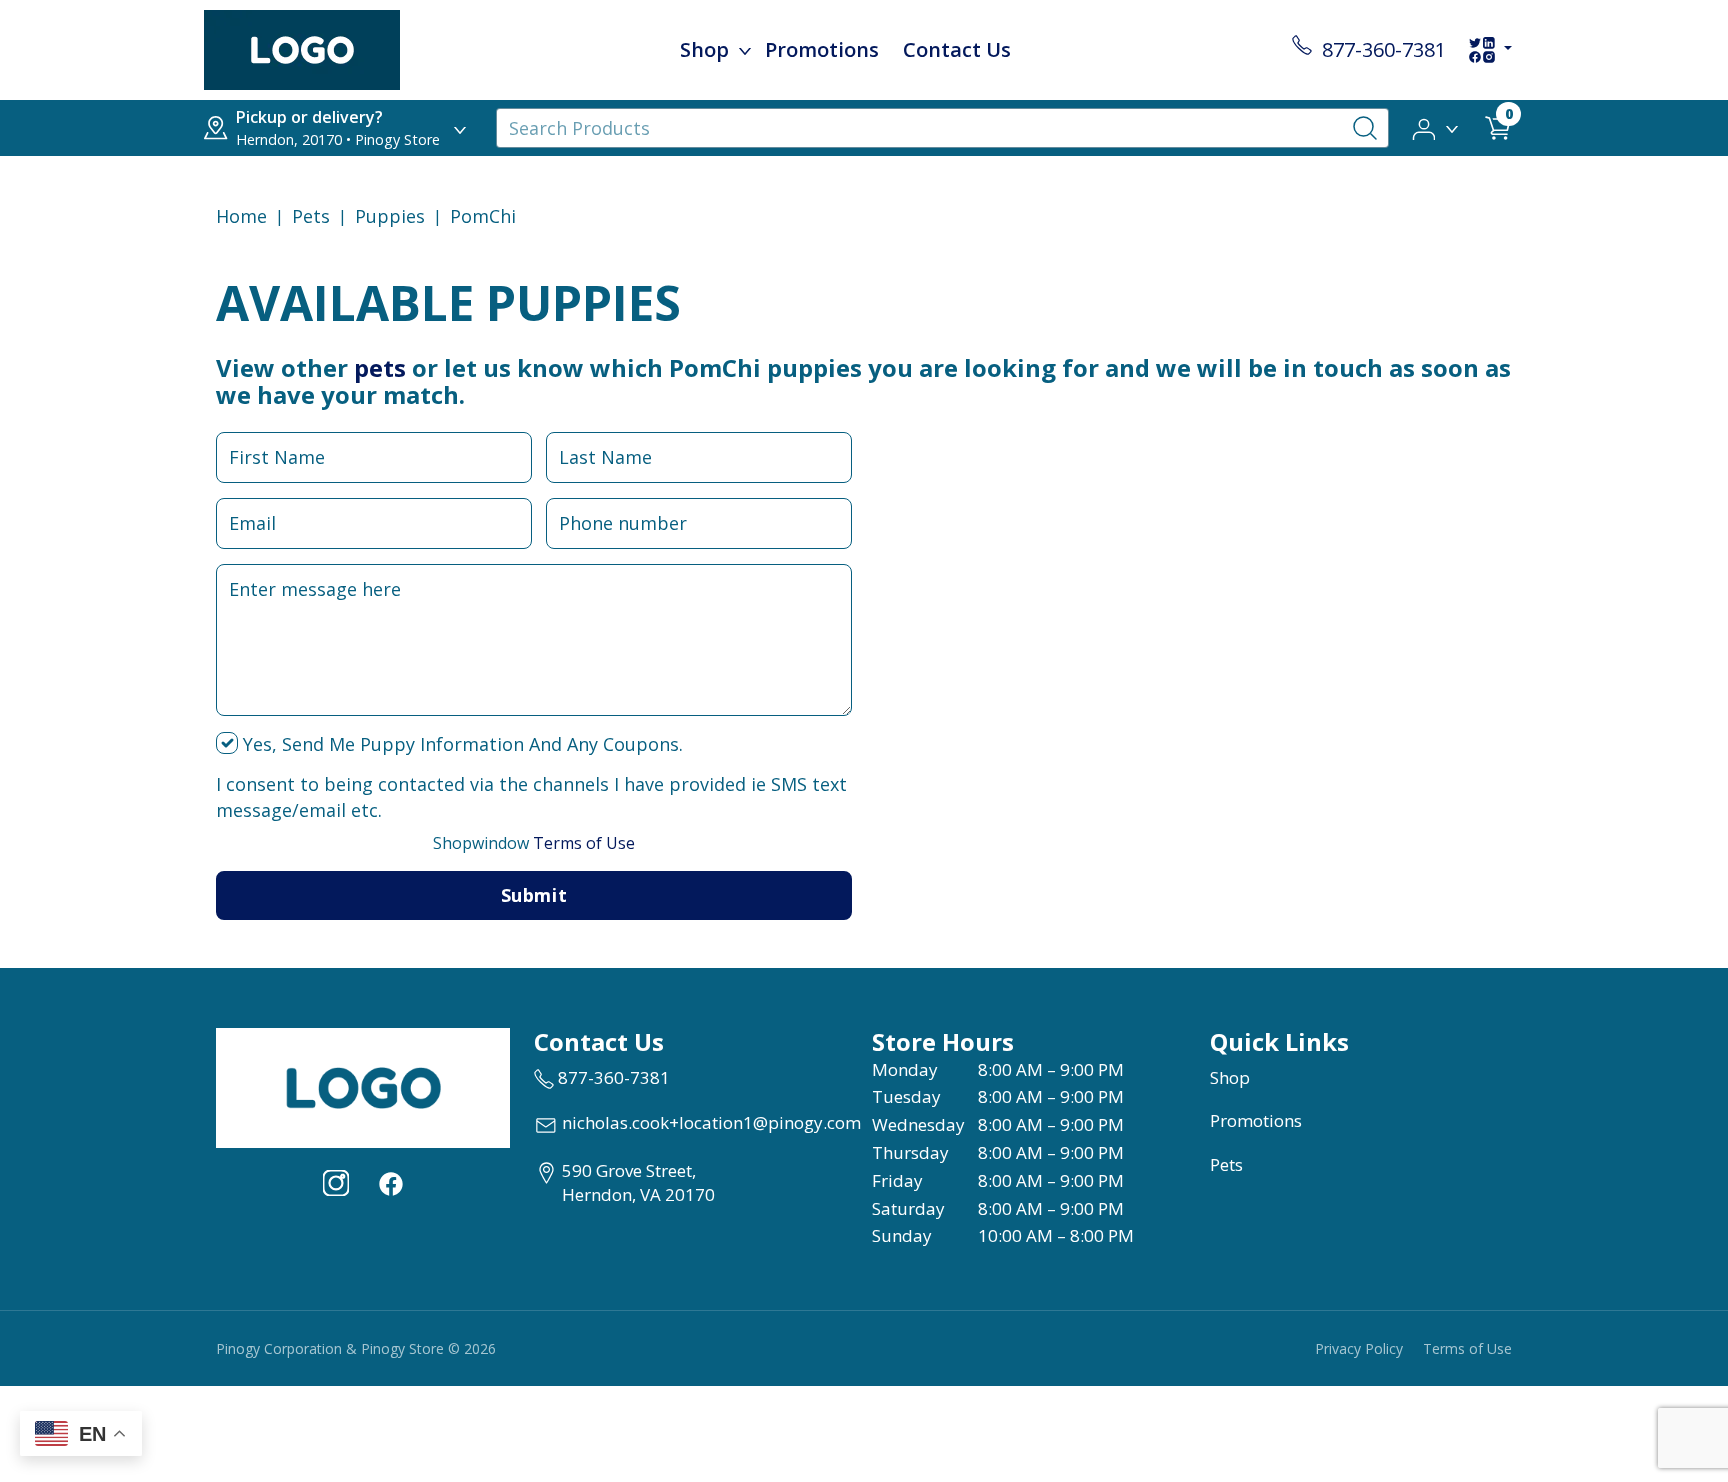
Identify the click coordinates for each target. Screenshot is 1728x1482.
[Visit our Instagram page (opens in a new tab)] (336, 1183)
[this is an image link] (363, 1086)
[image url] (302, 48)
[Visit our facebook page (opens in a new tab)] (390, 1183)
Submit (534, 895)
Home (241, 216)
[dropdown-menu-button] (745, 50)
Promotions (822, 49)
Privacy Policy (1359, 1348)
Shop (704, 49)
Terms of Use (534, 843)
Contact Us (957, 49)
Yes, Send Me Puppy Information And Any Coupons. (460, 744)
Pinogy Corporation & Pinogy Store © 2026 (356, 1348)
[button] (1436, 127)
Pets (311, 216)
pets (380, 367)
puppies (390, 216)
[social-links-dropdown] (1490, 50)
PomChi (483, 216)
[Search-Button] (1365, 128)
